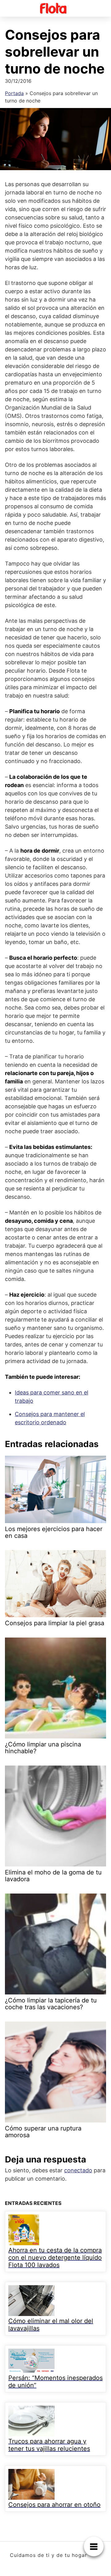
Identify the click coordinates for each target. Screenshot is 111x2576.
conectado (78, 2170)
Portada (14, 93)
